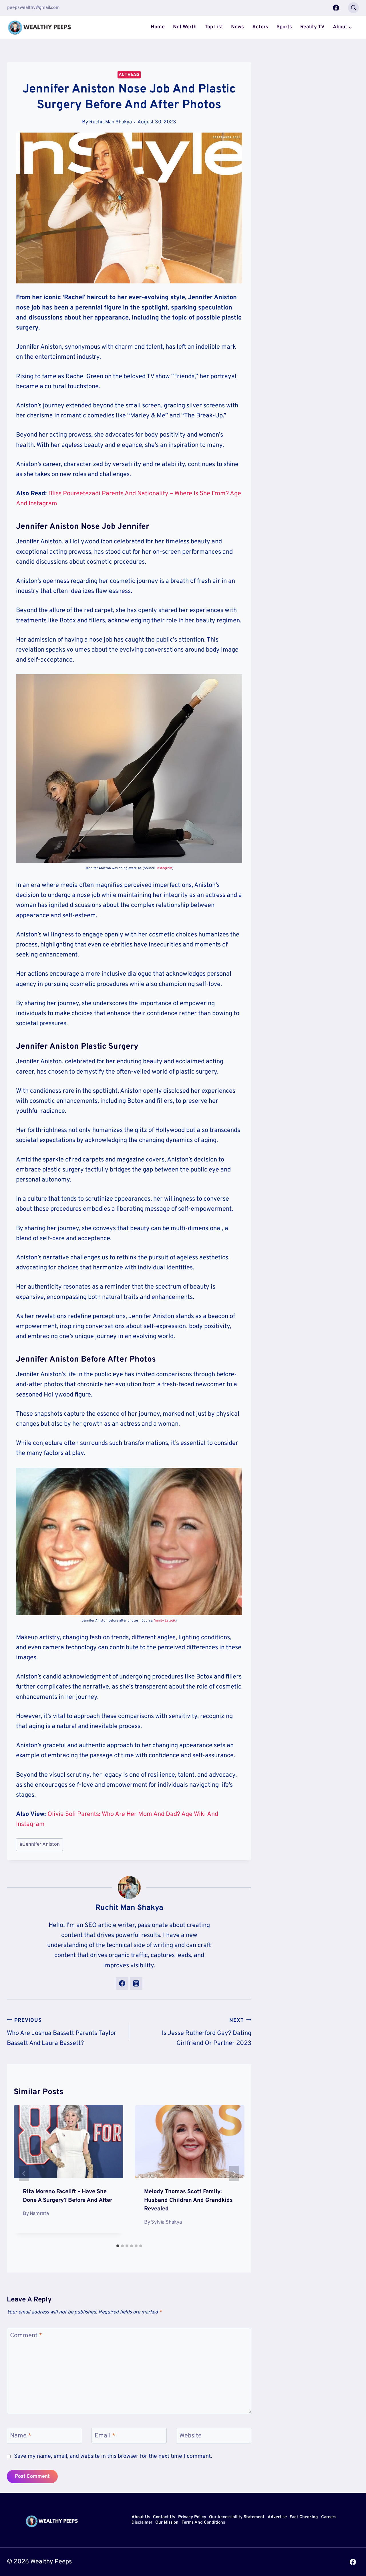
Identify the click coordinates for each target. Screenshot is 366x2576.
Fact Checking (304, 2517)
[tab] (118, 2246)
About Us (141, 2517)
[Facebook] (336, 8)
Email (105, 2436)
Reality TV (312, 27)
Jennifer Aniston (40, 1844)
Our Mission (167, 2523)
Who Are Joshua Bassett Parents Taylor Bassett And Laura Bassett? (62, 2032)
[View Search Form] (353, 8)
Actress (129, 75)
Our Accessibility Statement (237, 2517)
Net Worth (185, 27)
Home (158, 27)
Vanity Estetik (165, 1621)
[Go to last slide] (24, 2173)
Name (21, 2436)
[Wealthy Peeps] (40, 27)
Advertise (277, 2517)
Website (190, 2436)
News (237, 27)
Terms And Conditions (203, 2523)
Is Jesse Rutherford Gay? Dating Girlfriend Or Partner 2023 (207, 2032)
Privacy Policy (192, 2517)
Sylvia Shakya (166, 2222)
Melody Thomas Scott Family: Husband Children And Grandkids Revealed (188, 2200)
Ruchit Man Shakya (111, 122)
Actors (260, 27)
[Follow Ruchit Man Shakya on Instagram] (136, 1983)
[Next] (234, 2173)
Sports (284, 27)
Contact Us (164, 2517)
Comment (26, 2336)
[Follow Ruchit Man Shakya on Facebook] (122, 1983)
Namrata (39, 2214)
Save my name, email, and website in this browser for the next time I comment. (113, 2456)
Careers (329, 2517)
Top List (214, 27)
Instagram (164, 868)
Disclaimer (142, 2523)
